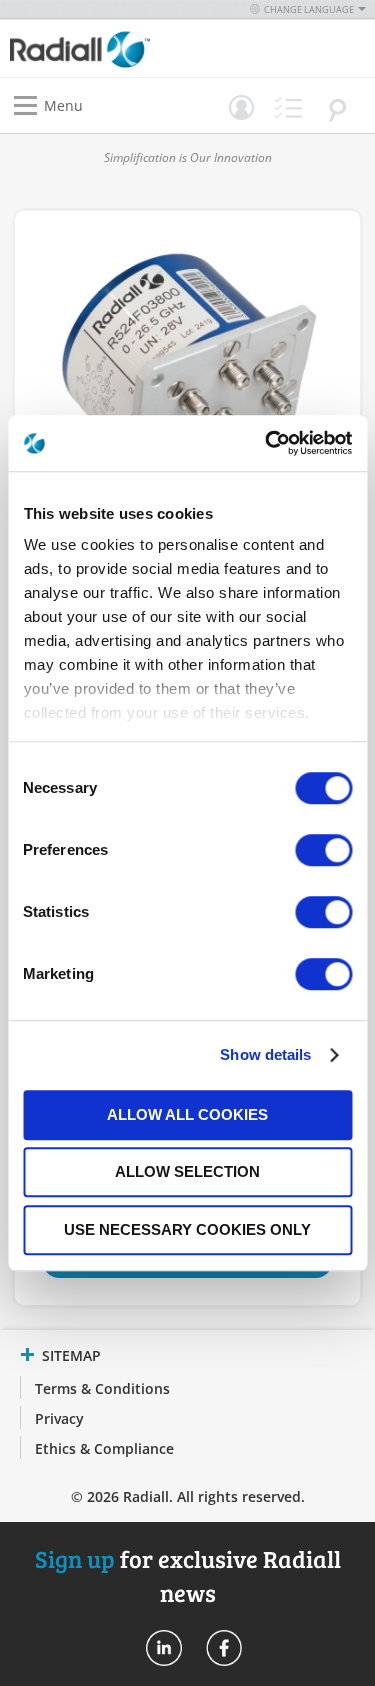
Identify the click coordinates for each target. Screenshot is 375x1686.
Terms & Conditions (102, 1388)
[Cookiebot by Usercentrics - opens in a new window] (267, 443)
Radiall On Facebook (224, 1648)
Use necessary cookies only (187, 1229)
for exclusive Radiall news (188, 1575)
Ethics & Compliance (104, 1448)
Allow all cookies (187, 1114)
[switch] (323, 852)
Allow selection (187, 1171)
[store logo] (104, 48)
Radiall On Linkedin (164, 1648)
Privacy (59, 1418)
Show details (265, 1054)
